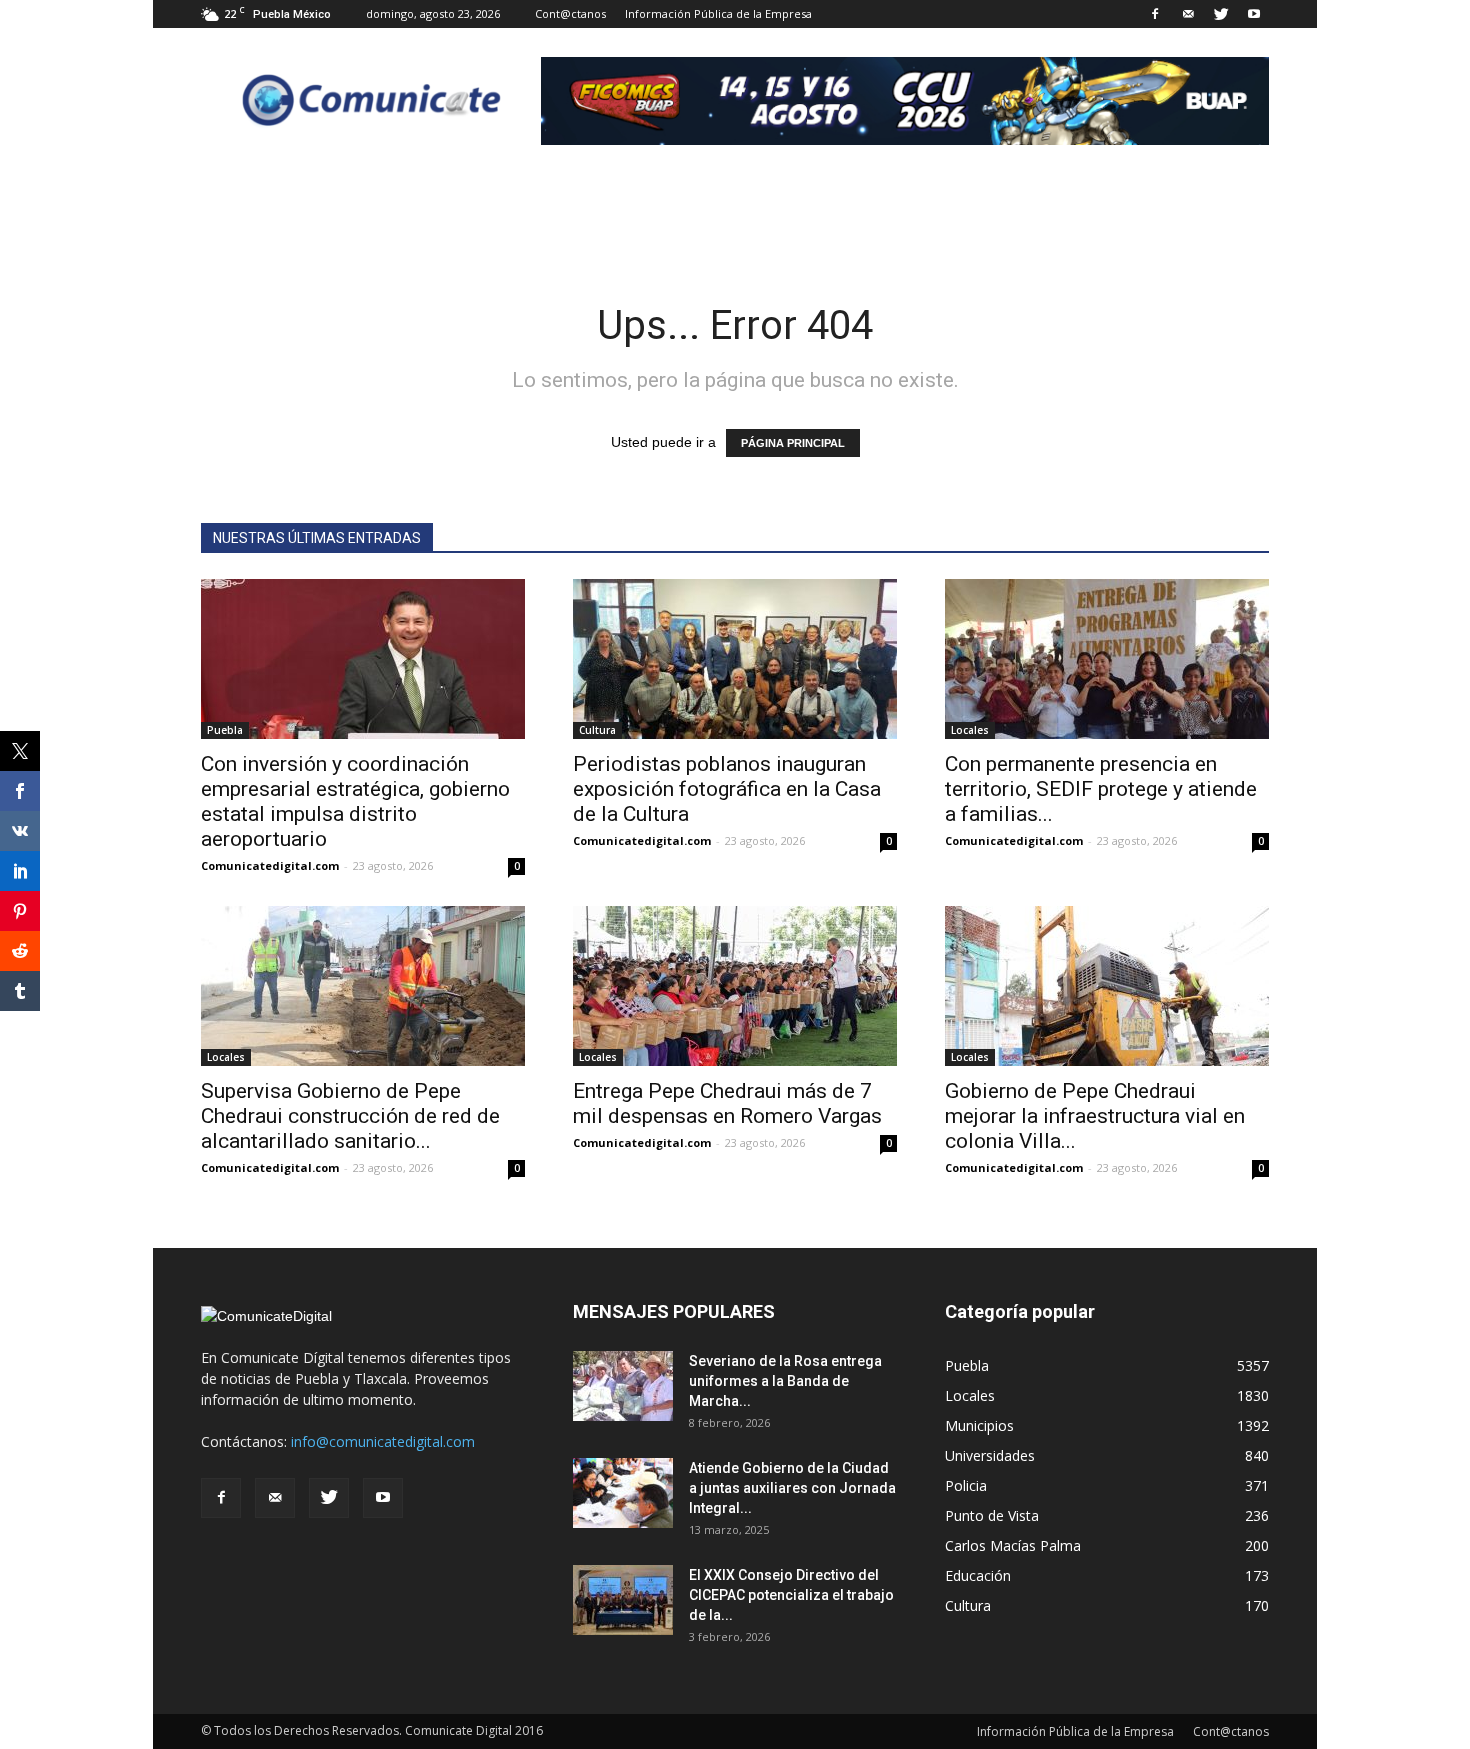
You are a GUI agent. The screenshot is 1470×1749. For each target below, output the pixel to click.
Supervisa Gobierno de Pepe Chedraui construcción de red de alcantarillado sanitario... (350, 1116)
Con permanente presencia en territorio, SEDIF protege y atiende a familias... (1101, 789)
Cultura (597, 730)
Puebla (225, 730)
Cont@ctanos (570, 13)
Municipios (979, 1425)
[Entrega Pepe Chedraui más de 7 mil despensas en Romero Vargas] (735, 986)
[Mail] (1188, 14)
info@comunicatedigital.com (383, 1441)
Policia (966, 1485)
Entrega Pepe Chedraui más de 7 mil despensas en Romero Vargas (727, 1103)
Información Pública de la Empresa (718, 13)
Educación (978, 1575)
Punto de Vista (992, 1515)
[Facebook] (1155, 14)
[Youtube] (1254, 14)
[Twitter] (1221, 14)
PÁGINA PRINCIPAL (793, 443)
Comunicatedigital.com (270, 865)
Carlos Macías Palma (1013, 1545)
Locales (970, 730)
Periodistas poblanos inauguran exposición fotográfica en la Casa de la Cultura (727, 789)
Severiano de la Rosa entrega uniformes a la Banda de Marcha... (785, 1381)
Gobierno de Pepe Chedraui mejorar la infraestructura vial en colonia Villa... (1095, 1116)
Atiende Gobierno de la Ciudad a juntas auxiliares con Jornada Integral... (792, 1488)
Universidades (990, 1455)
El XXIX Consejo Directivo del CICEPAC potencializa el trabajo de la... (791, 1595)
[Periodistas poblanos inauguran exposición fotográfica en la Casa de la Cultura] (735, 659)
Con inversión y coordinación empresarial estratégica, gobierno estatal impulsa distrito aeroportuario (355, 801)
